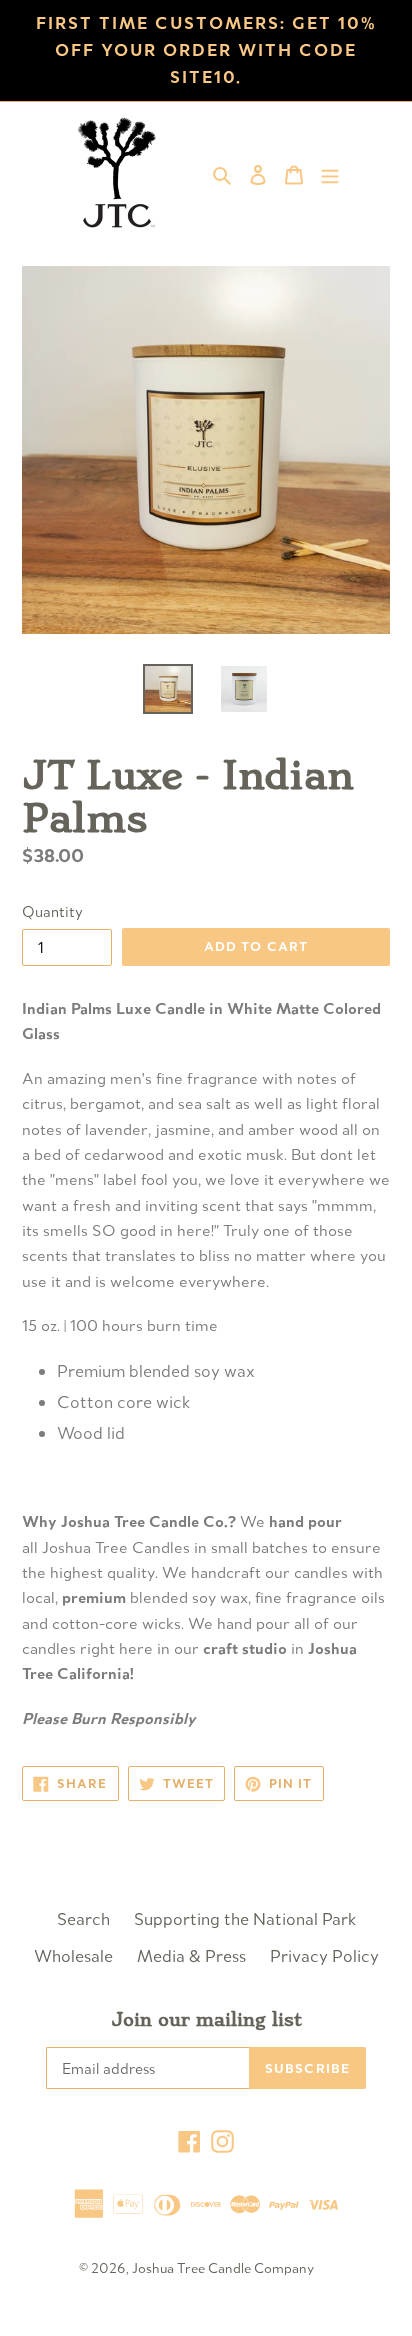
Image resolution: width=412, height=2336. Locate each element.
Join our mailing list (206, 2020)
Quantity (52, 911)
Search (83, 1919)
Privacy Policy (324, 1956)
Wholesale (73, 1956)
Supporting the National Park (245, 1919)
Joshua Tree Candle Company (223, 2268)
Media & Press (191, 1956)
